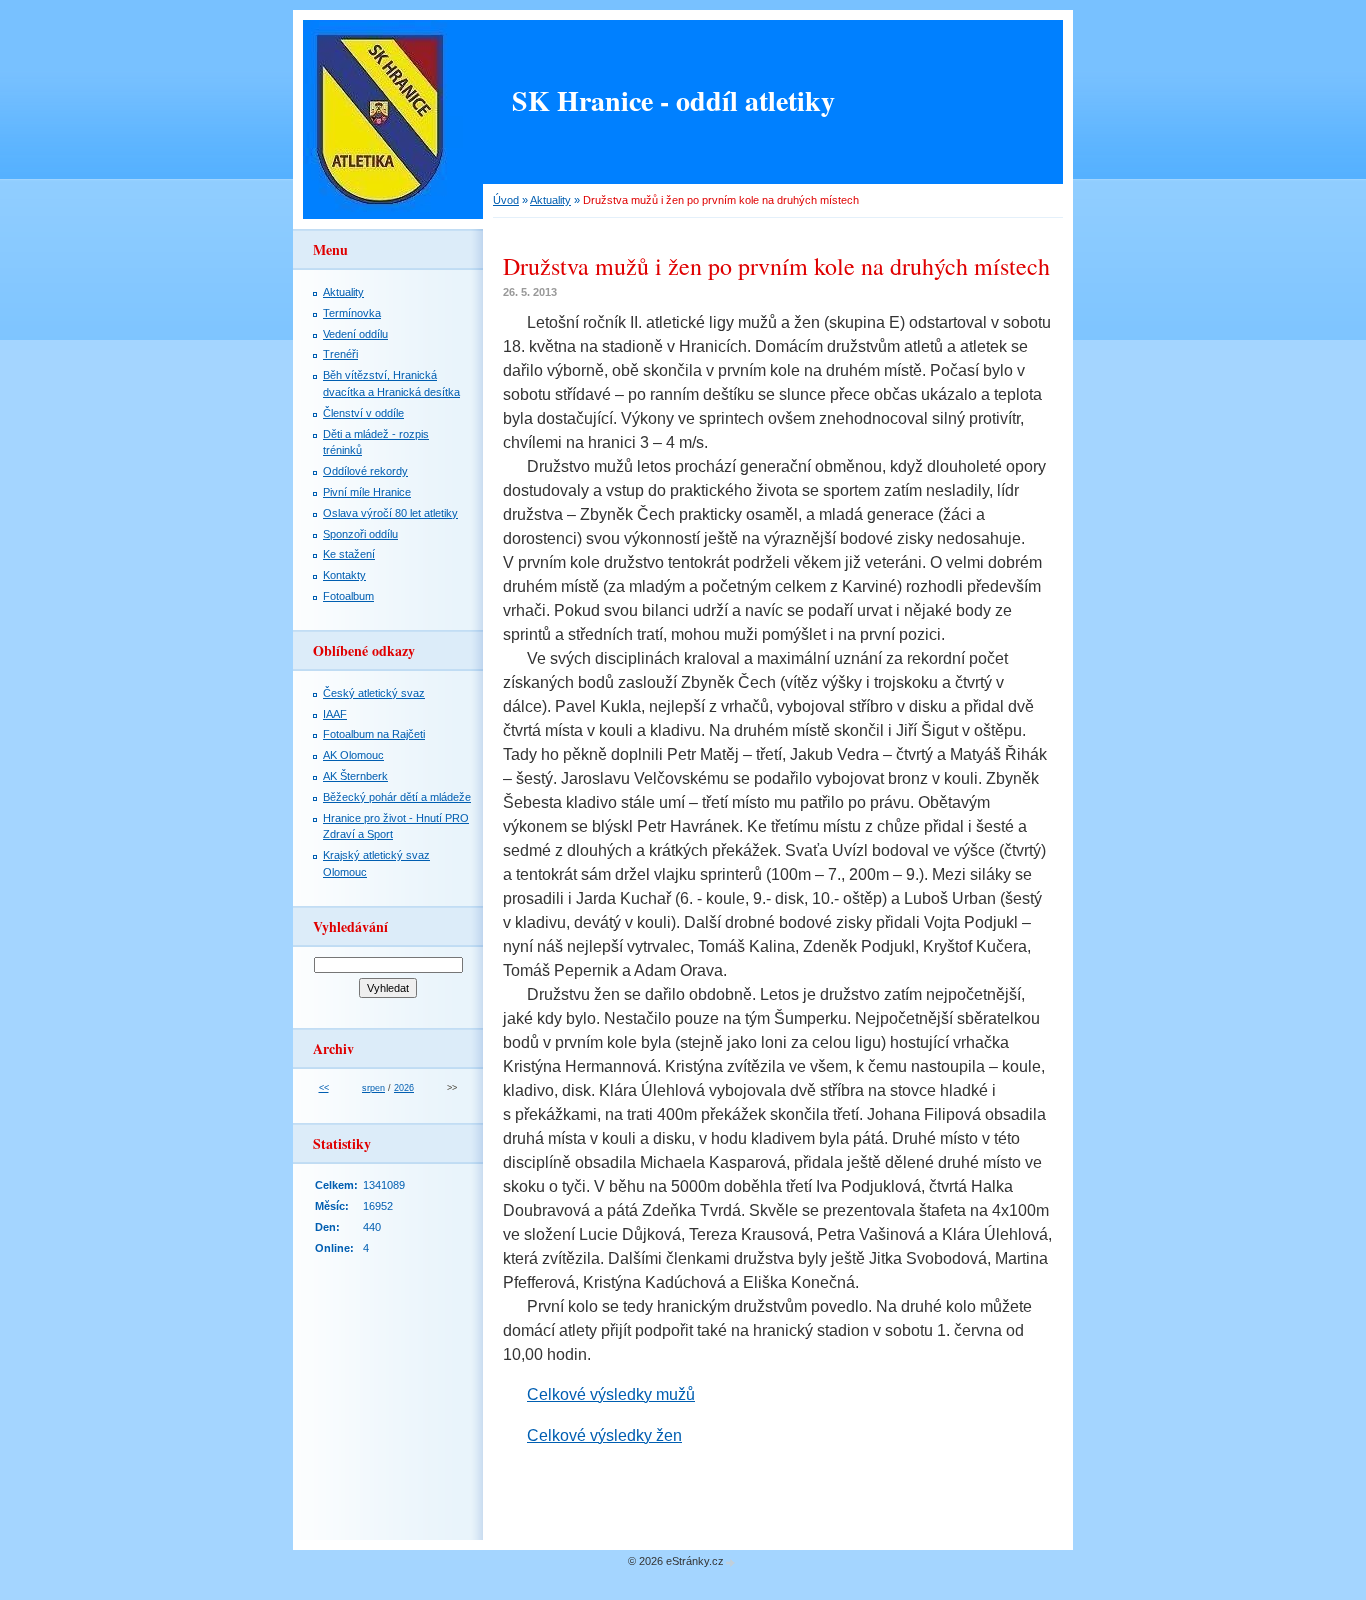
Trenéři (340, 354)
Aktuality (550, 200)
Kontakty (344, 575)
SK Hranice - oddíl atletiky (673, 100)
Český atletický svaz (374, 693)
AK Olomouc (353, 755)
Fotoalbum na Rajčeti (374, 734)
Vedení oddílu (355, 334)
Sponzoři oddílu (360, 534)
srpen (373, 1088)
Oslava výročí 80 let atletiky (390, 513)
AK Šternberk (355, 776)
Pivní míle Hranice (367, 492)
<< (324, 1088)
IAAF (335, 714)
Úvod (506, 200)
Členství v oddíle (363, 413)
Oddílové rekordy (365, 471)
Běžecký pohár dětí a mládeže (397, 797)
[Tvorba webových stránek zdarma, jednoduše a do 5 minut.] (731, 1562)
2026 (404, 1088)
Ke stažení (349, 554)
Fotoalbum (348, 596)
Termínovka (352, 313)
